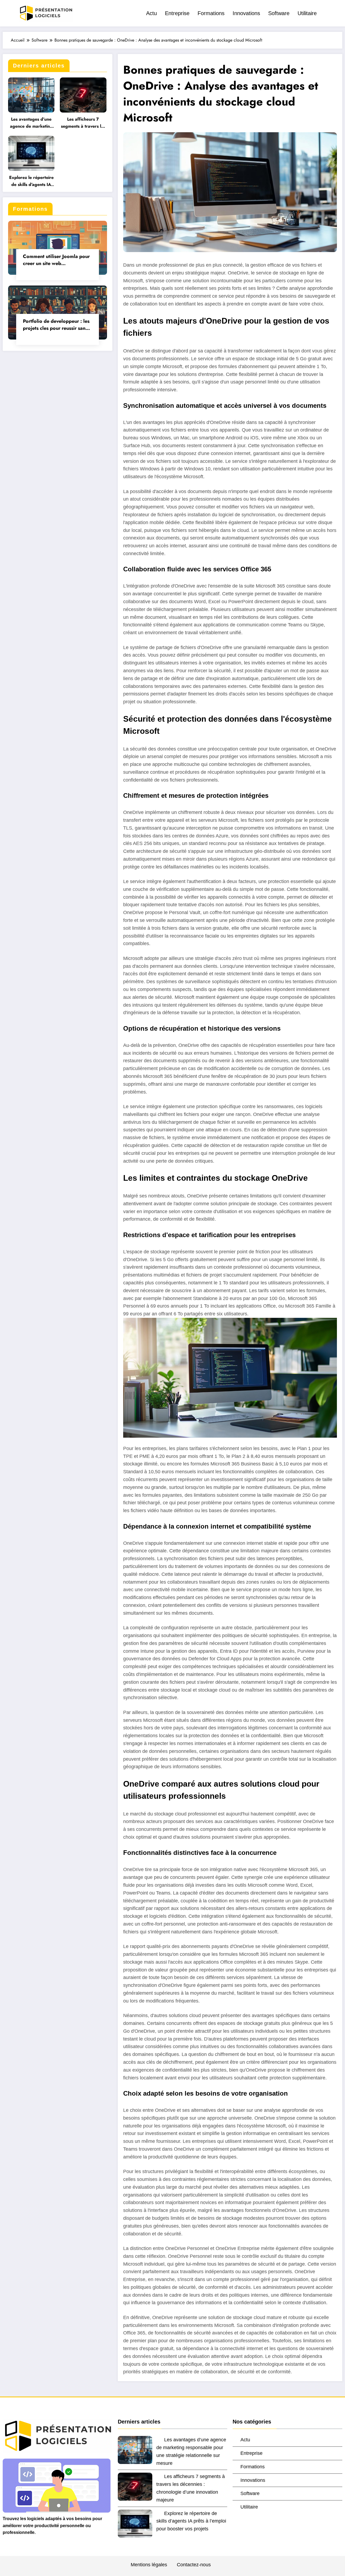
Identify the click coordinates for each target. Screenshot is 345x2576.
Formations (211, 13)
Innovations (246, 13)
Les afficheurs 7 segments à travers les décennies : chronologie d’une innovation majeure (83, 123)
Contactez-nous (194, 2565)
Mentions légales (149, 2565)
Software (279, 13)
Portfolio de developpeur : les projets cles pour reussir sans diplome (56, 325)
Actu (151, 13)
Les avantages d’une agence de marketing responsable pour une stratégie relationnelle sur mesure (31, 123)
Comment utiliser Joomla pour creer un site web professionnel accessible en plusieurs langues (56, 260)
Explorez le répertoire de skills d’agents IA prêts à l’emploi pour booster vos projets (31, 181)
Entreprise (177, 13)
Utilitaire (307, 13)
